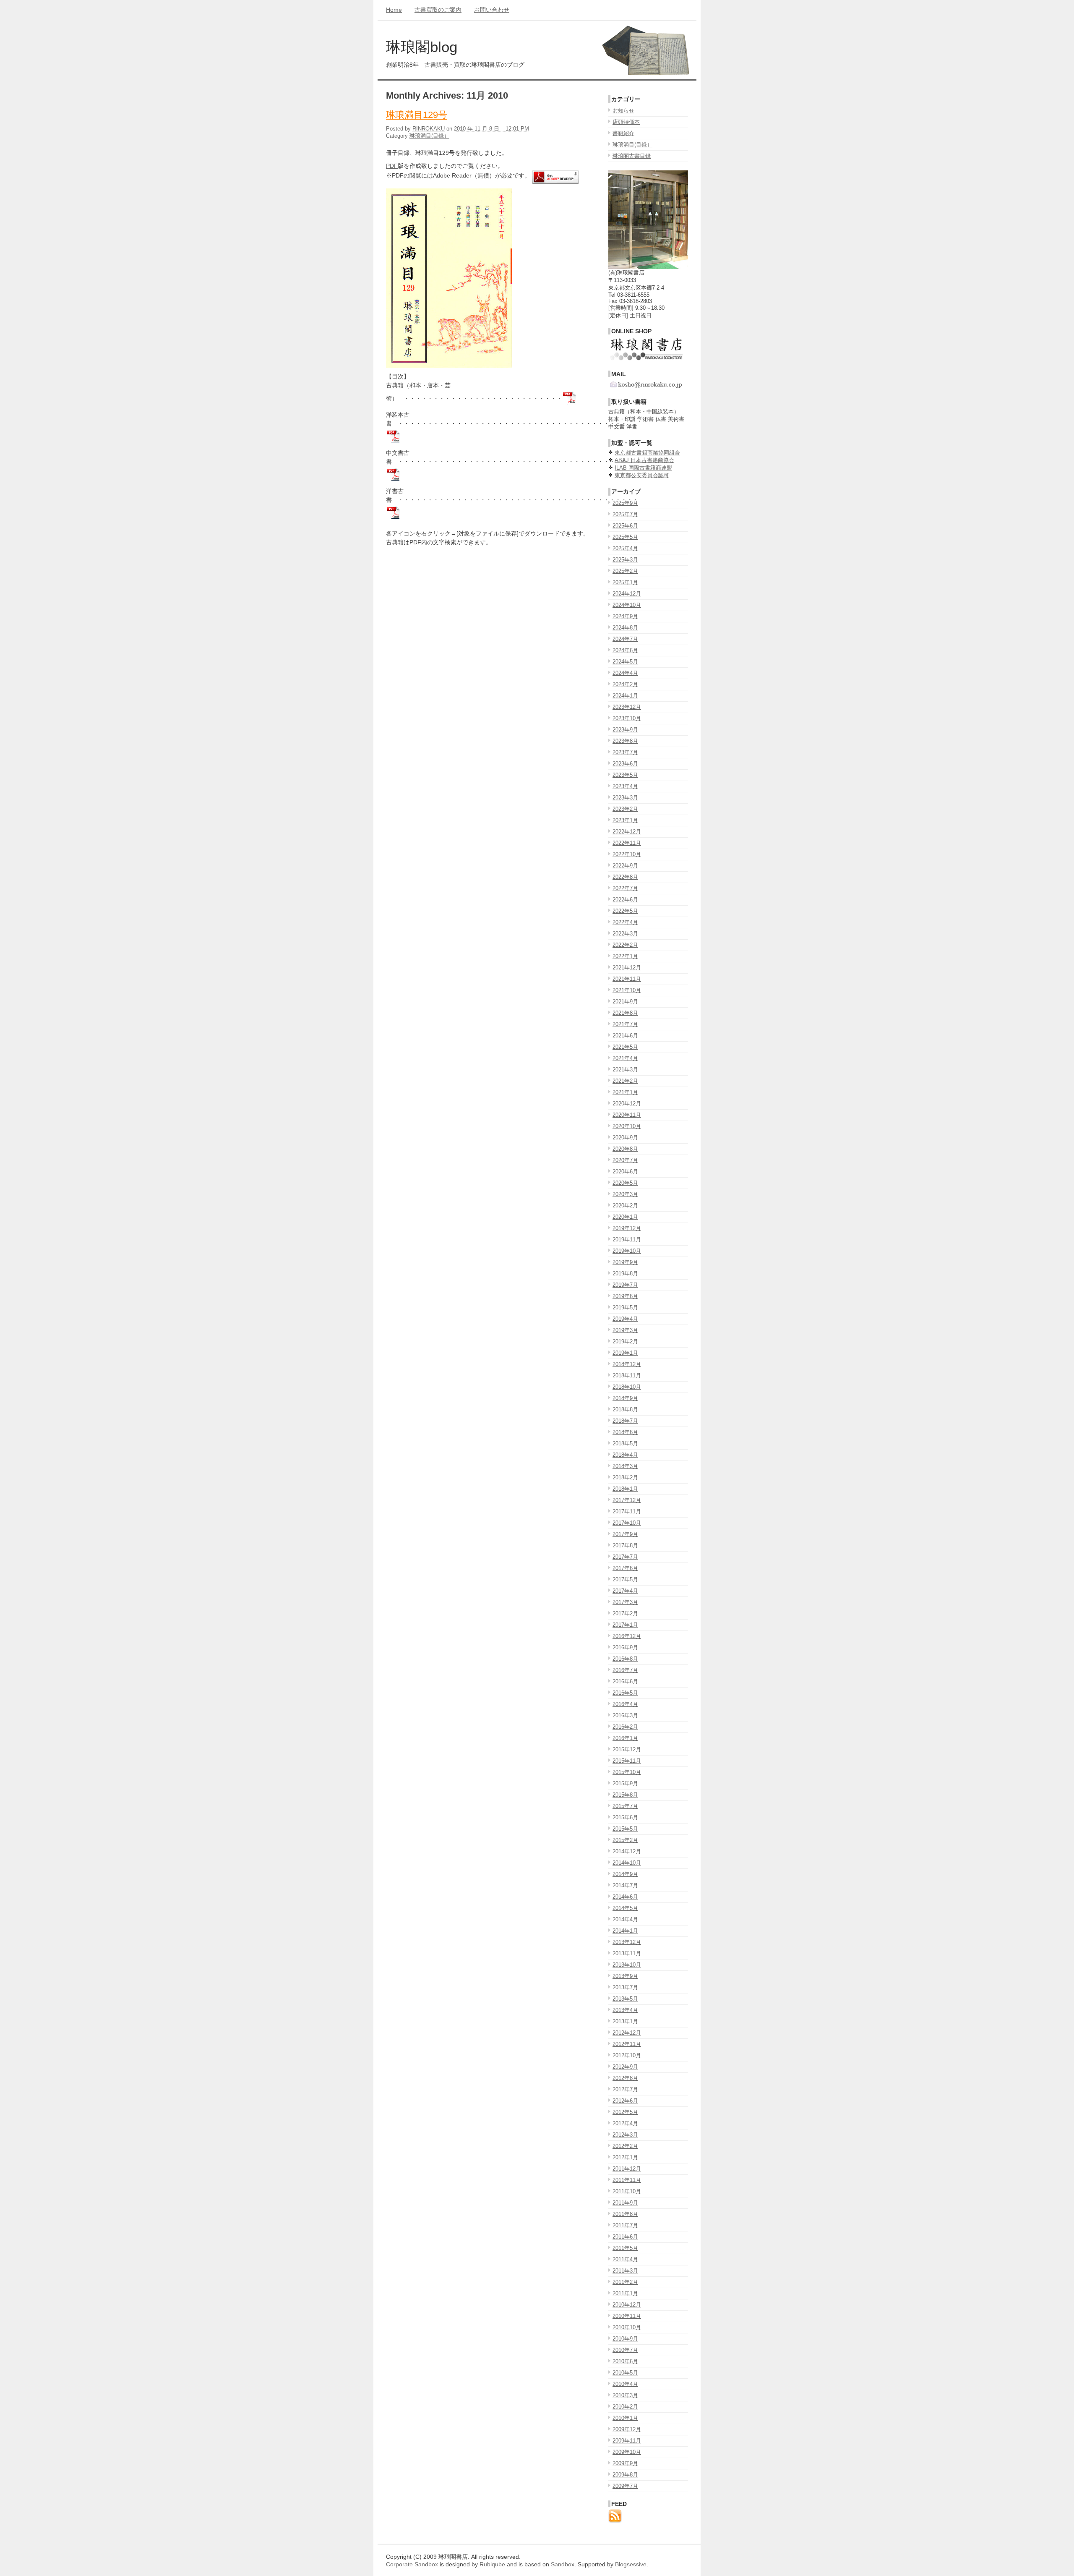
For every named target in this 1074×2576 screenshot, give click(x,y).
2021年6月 (625, 1036)
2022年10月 (627, 854)
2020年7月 (625, 1160)
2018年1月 (625, 1489)
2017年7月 (625, 1557)
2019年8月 (625, 1274)
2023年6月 (625, 764)
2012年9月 (625, 2067)
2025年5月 (625, 537)
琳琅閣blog (422, 47)
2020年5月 (625, 1183)
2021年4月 (625, 1058)
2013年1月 (625, 2021)
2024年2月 (625, 684)
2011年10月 (627, 2191)
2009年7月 (625, 2486)
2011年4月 (625, 2259)
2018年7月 (625, 1421)
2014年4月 (625, 1919)
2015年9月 (625, 1783)
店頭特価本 (626, 122)
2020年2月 (625, 1206)
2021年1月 (625, 1092)
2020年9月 (625, 1138)
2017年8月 (625, 1545)
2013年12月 (627, 1942)
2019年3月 (625, 1330)
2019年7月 (625, 1285)
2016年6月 (625, 1681)
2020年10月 (627, 1126)
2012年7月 (625, 2089)
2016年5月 (625, 1693)
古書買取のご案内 (438, 10)
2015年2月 (625, 1840)
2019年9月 (625, 1262)
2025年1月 (625, 582)
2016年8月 (625, 1659)
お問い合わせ (492, 10)
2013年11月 (627, 1953)
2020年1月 (625, 1217)
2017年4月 (625, 1591)
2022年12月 (627, 832)
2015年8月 (625, 1795)
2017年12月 (627, 1500)
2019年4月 (625, 1319)
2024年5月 (625, 662)
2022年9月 (625, 866)
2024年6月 (625, 650)
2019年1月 (625, 1353)
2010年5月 (625, 2373)
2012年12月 (627, 2033)
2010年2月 (625, 2407)
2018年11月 (627, 1376)
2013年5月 (625, 1999)
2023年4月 (625, 786)
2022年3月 (625, 934)
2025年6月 (625, 526)
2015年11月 (627, 1761)
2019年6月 (625, 1296)
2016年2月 (625, 1727)
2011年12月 (627, 2169)
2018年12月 (627, 1364)
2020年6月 (625, 1172)
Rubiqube (492, 2564)
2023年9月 (625, 730)
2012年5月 (625, 2112)
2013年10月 (627, 1965)
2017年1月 (625, 1625)
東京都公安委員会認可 (642, 475)
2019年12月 (627, 1228)
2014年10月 (627, 1863)
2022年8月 (625, 877)
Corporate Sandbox (412, 2564)
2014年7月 (625, 1885)
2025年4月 (625, 548)
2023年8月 (625, 741)
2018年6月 (625, 1432)
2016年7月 (625, 1670)
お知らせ (623, 111)
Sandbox (563, 2564)
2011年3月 (625, 2271)
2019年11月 (627, 1240)
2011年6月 (625, 2237)
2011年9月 (625, 2203)
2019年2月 (625, 1342)
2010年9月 (625, 2339)
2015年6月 (625, 1817)
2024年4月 (625, 673)
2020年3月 (625, 1194)
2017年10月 (627, 1523)
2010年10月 (627, 2327)
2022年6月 (625, 900)
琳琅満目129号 (417, 115)
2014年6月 (625, 1897)
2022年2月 (625, 945)
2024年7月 (625, 639)
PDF (392, 166)
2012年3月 (625, 2135)
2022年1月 (625, 956)
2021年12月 (627, 968)
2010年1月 (625, 2418)
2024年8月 (625, 628)
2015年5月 (625, 1829)
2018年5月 (625, 1443)
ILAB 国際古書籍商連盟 (643, 468)
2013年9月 (625, 1976)
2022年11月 (627, 843)
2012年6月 (625, 2101)
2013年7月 (625, 1987)
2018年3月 (625, 1466)
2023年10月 (627, 718)
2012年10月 (627, 2055)
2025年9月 (625, 503)
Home (394, 10)
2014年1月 (625, 1931)
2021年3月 (625, 1070)
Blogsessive (631, 2564)
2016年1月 (625, 1738)
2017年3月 (625, 1602)
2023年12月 (627, 707)
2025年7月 (625, 514)
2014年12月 (627, 1851)
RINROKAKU (429, 129)
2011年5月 (625, 2248)
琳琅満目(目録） (429, 136)
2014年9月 (625, 1874)
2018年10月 (627, 1387)
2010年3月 (625, 2395)
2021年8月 (625, 1013)
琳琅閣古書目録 (632, 156)
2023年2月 (625, 809)
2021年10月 (627, 990)
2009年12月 (627, 2429)
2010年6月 (625, 2361)
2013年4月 (625, 2010)
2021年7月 (625, 1024)
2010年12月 (627, 2305)
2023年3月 (625, 798)
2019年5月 (625, 1308)
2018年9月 (625, 1398)
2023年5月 (625, 775)
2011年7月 (625, 2225)
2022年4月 (625, 922)
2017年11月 (627, 1511)
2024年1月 (625, 696)
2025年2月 (625, 571)
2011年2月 (625, 2282)
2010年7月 (625, 2350)
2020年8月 (625, 1149)
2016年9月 (625, 1647)
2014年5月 (625, 1908)
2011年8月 (625, 2214)
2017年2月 (625, 1613)
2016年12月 (627, 1636)
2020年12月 (627, 1104)
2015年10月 (627, 1772)
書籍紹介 (623, 133)
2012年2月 (625, 2146)
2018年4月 (625, 1455)
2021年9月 (625, 1002)
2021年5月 (625, 1047)
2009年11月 (627, 2441)
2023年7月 (625, 752)
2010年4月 (625, 2384)
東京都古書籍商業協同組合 (647, 453)
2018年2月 (625, 1477)
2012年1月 (625, 2157)
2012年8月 (625, 2078)
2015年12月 (627, 1749)
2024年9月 (625, 616)
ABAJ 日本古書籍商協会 (644, 460)
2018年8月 (625, 1409)
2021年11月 (627, 979)
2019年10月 (627, 1251)
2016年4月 (625, 1704)
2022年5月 (625, 911)
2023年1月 (625, 820)
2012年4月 (625, 2123)
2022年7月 (625, 888)
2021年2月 (625, 1081)
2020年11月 (627, 1115)
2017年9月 (625, 1534)
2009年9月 (625, 2463)
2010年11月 (627, 2316)
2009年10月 (627, 2452)
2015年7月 (625, 1806)
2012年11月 (627, 2044)
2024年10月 (627, 605)
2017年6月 (625, 1568)
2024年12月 (627, 594)
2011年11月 (627, 2180)
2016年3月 (625, 1715)
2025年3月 (625, 560)
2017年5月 (625, 1579)
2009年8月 (625, 2475)
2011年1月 (625, 2293)
